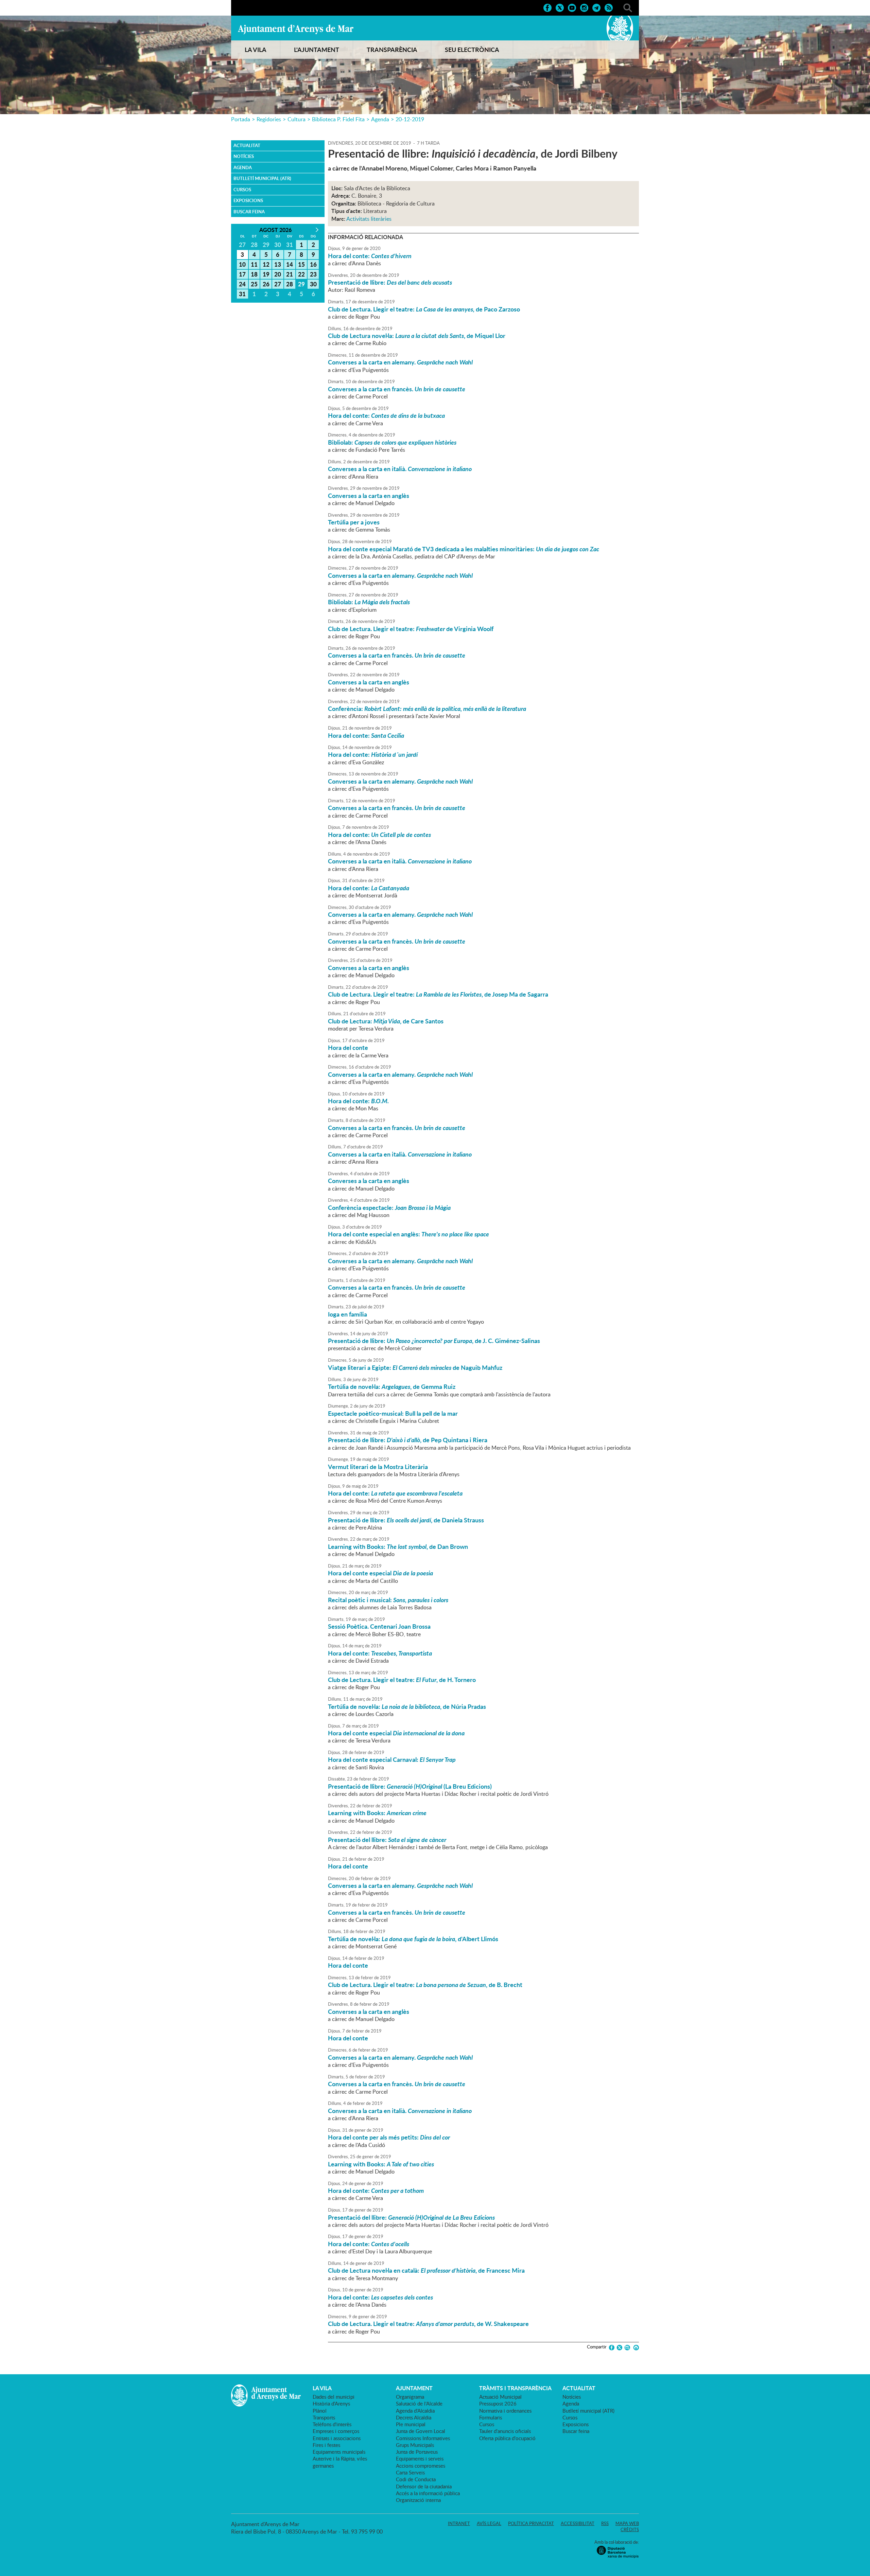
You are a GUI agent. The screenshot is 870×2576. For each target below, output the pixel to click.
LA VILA (256, 50)
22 (301, 274)
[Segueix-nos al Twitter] (560, 7)
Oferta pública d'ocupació (507, 2438)
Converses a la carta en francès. (397, 389)
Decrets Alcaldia (414, 2417)
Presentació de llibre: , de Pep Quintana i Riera (408, 1440)
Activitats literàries (369, 219)
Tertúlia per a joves (354, 522)
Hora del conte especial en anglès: (408, 1234)
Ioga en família (347, 1314)
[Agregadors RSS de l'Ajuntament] (609, 7)
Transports (324, 2417)
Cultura (297, 119)
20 (278, 274)
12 (266, 264)
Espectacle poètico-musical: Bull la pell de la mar (393, 1413)
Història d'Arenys (331, 2403)
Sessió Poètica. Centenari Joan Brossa (379, 1626)
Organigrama (410, 2397)
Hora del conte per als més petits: (389, 2137)
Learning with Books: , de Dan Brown (398, 1546)
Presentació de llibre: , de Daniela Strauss (406, 1520)
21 (290, 274)
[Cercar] (628, 7)
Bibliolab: (392, 442)
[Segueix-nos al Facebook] (547, 7)
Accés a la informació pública (428, 2493)
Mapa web (627, 2523)
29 (301, 284)
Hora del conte (348, 1048)
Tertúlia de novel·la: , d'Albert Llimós (413, 1939)
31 (242, 294)
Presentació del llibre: (387, 1840)
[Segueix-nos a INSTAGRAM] (584, 7)
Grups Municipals (415, 2445)
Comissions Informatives (423, 2438)
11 (254, 264)
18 (254, 274)
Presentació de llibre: (390, 282)
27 (278, 284)
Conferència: (427, 709)
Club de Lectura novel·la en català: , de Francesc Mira (426, 2270)
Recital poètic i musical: (388, 1600)
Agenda (380, 119)
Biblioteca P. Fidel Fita (338, 119)
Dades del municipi (334, 2397)
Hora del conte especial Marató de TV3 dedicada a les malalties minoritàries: (464, 549)
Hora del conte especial (380, 1573)
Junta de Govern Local (421, 2431)
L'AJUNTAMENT (317, 50)
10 (242, 264)
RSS (605, 2523)
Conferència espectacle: (389, 1207)
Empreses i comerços (336, 2431)
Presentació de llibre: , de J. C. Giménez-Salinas (434, 1341)
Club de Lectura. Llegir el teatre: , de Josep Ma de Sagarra (438, 994)
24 (242, 284)
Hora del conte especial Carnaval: (392, 1759)
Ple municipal (411, 2424)
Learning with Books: (377, 1813)
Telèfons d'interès (332, 2424)
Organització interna (418, 2500)
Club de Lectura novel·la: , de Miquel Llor (417, 336)
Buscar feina (249, 212)
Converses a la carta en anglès (369, 496)
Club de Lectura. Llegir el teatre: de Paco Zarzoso (424, 309)
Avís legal (489, 2523)
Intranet (459, 2523)
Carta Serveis (410, 2472)
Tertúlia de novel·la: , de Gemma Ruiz (392, 1387)
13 (278, 264)
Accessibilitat (578, 2523)
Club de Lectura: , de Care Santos (386, 1021)
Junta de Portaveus (417, 2452)
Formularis (491, 2417)
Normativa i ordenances (505, 2411)
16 (313, 264)
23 (313, 274)
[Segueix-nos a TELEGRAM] (596, 7)
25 (254, 284)
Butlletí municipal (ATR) (262, 178)
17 (242, 274)
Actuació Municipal (500, 2397)
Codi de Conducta (416, 2479)
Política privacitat (531, 2523)
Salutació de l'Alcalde (419, 2403)
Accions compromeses (421, 2466)
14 (290, 264)
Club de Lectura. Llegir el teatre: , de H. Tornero (402, 1680)
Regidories (269, 119)
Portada (241, 119)
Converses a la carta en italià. (400, 469)
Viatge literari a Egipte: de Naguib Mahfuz (415, 1367)
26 (266, 284)
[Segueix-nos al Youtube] (572, 7)
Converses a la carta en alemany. (400, 362)
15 (301, 264)
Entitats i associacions (337, 2438)
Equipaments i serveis (420, 2458)
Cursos (242, 190)
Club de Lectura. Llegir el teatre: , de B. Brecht (425, 1985)
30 (313, 284)
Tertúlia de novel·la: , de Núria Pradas (407, 1706)
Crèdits (630, 2529)
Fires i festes (326, 2445)
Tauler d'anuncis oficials (505, 2431)
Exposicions (248, 200)
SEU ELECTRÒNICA (472, 50)
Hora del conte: (370, 256)
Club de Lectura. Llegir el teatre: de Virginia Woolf (411, 629)
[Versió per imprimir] (635, 2348)
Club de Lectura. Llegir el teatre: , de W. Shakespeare (428, 2324)
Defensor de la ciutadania (424, 2486)
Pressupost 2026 (498, 2403)
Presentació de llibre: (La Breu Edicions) (410, 1786)
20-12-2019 (410, 119)
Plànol (320, 2411)
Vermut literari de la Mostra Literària (378, 1467)
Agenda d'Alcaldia (415, 2411)
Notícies (244, 156)
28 (290, 284)
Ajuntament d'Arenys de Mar (296, 29)
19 (266, 274)
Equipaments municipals (339, 2452)
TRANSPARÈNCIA (392, 50)
